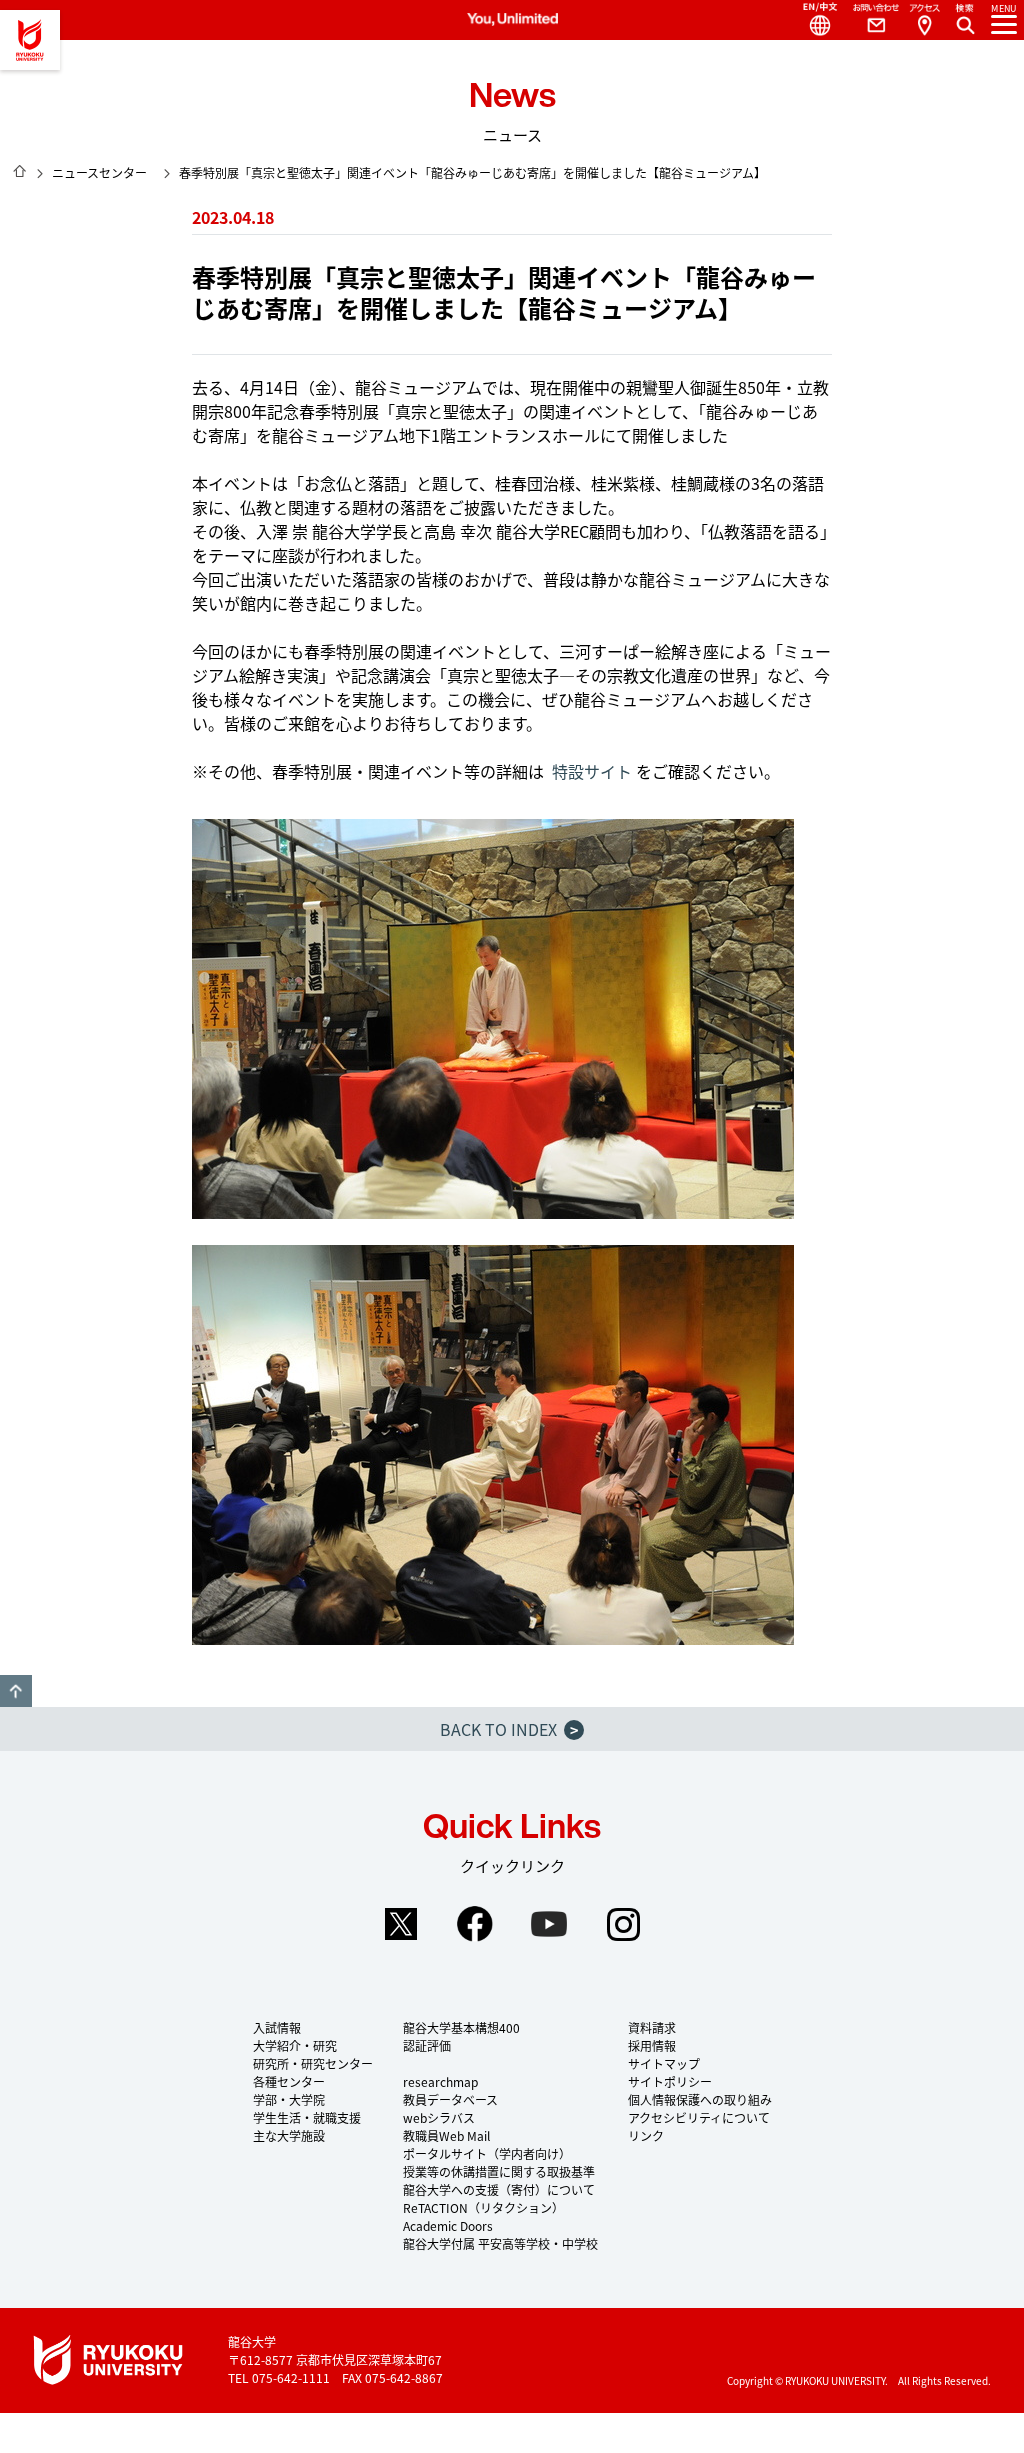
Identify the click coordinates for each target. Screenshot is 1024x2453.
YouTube (549, 1924)
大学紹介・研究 (295, 2045)
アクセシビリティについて (699, 2117)
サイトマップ (664, 2063)
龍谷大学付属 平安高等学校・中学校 (500, 2243)
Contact (868, 20)
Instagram (623, 1924)
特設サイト (592, 771)
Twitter (401, 1924)
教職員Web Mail (446, 2135)
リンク (646, 2135)
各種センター (289, 2081)
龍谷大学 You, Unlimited (30, 40)
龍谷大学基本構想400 (461, 2027)
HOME (20, 171)
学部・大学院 (289, 2099)
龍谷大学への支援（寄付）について (499, 2189)
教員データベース (450, 2099)
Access (924, 20)
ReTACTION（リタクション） (483, 2207)
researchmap (440, 2081)
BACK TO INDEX (509, 1729)
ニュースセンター (99, 172)
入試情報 (277, 2027)
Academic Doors (448, 2225)
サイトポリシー (670, 2081)
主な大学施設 (289, 2135)
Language (812, 20)
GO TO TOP (16, 1691)
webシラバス (439, 2117)
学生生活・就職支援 (307, 2117)
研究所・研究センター (313, 2063)
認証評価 (427, 2045)
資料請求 (652, 2027)
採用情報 (652, 2045)
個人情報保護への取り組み (700, 2099)
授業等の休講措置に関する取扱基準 (499, 2171)
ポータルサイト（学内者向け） (487, 2153)
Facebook (475, 1924)
